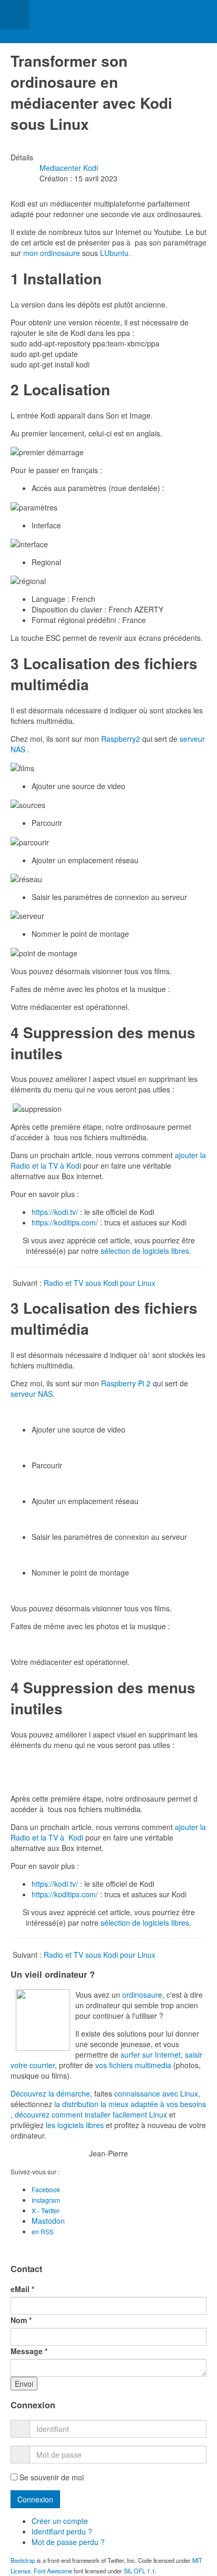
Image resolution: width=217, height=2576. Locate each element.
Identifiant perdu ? (62, 2531)
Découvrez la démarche (50, 2093)
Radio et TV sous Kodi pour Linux (100, 1283)
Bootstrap (23, 2560)
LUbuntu (114, 253)
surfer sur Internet (151, 2054)
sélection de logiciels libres (145, 1251)
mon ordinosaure (52, 253)
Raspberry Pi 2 (126, 1383)
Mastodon (48, 2221)
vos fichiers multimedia (133, 2065)
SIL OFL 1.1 (139, 2571)
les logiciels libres (75, 2125)
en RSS (43, 2231)
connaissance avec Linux (156, 2093)
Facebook (46, 2189)
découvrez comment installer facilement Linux (91, 2114)
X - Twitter (46, 2210)
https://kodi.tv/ (55, 1212)
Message (29, 2351)
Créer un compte (61, 2521)
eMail (22, 2289)
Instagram (46, 2200)
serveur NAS (32, 1394)
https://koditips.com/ (65, 1222)
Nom (21, 2320)
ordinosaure (142, 1995)
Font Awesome (53, 2571)
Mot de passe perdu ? (68, 2542)
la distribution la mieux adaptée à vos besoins (130, 2104)
